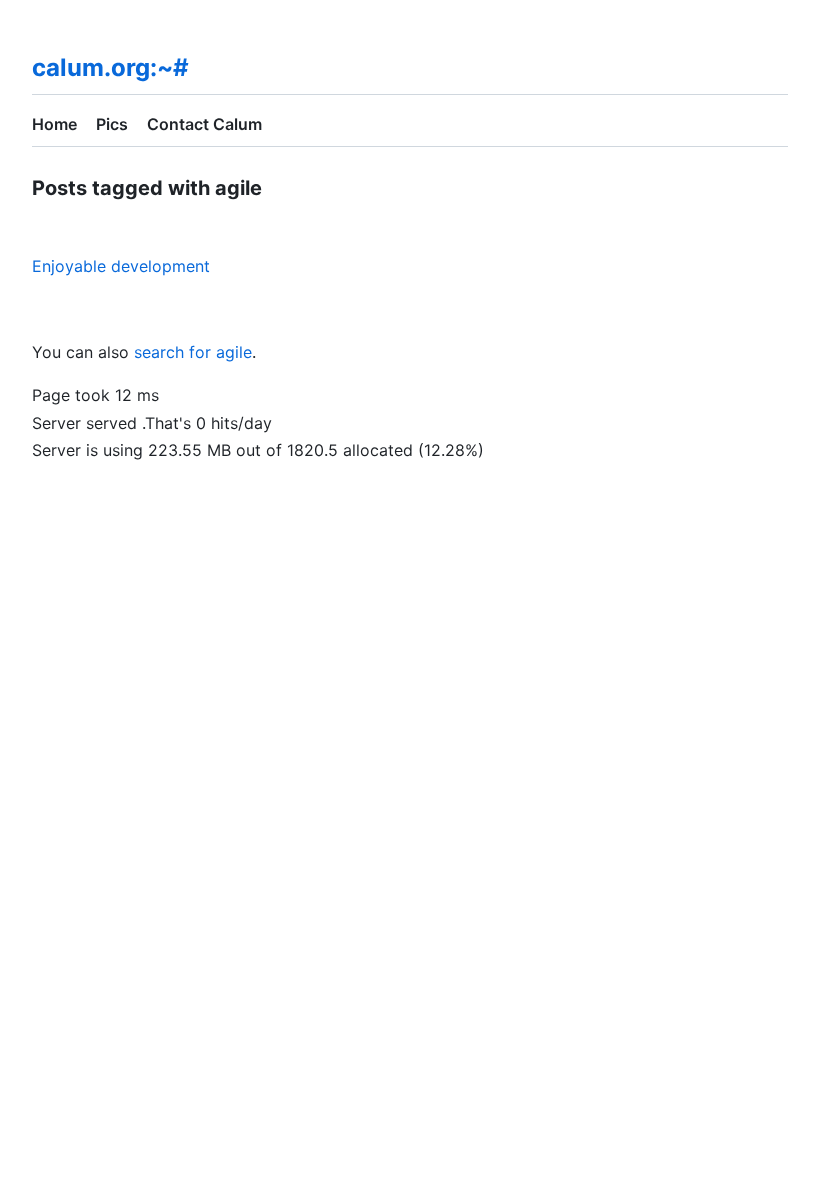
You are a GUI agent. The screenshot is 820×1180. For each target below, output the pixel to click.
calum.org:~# (110, 67)
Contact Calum (204, 124)
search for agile (193, 352)
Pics (112, 124)
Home (54, 124)
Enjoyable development (121, 266)
